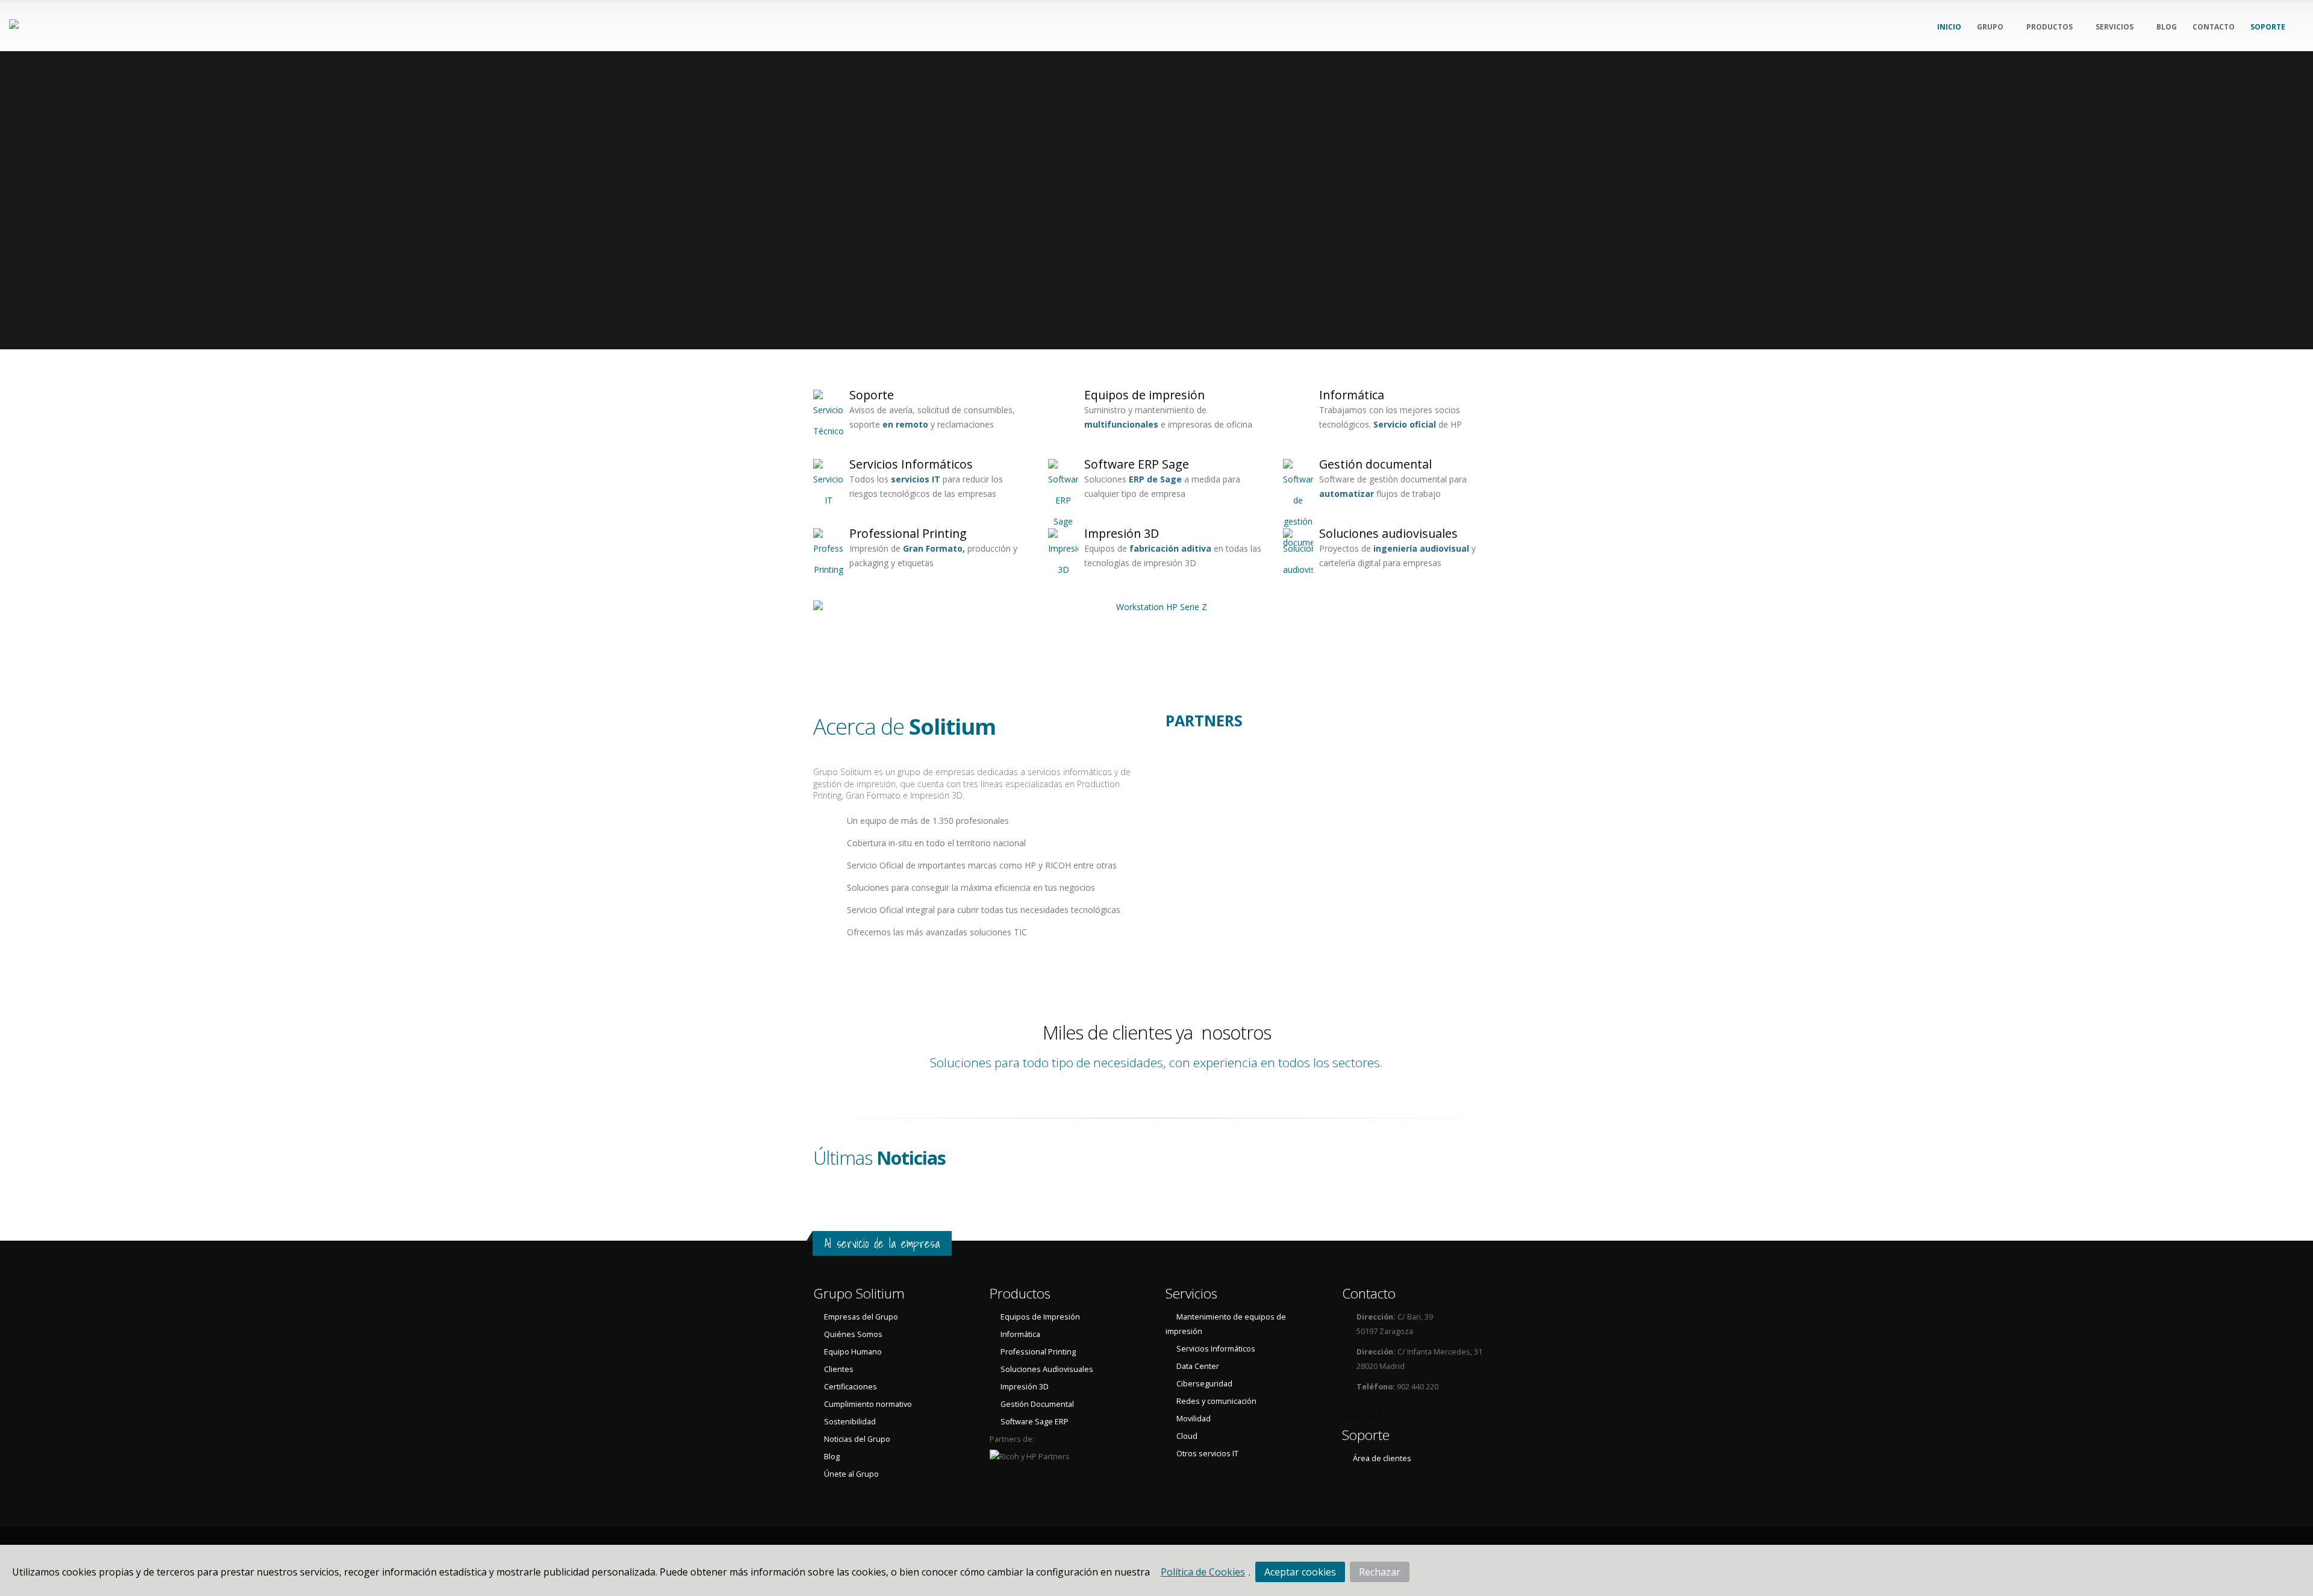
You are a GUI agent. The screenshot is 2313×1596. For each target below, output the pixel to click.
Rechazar (1380, 1572)
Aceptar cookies (1300, 1572)
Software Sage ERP (1035, 1422)
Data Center (1198, 1366)
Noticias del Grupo (857, 1439)
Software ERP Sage (1137, 464)
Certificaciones (851, 1387)
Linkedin (1351, 1409)
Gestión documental (1375, 464)
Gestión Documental (1037, 1404)
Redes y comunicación (1216, 1401)
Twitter (1372, 1409)
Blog (832, 1457)
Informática (1352, 395)
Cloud (1187, 1436)
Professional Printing (908, 533)
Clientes (839, 1369)
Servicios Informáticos (911, 464)
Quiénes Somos (853, 1334)
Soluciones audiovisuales (1388, 533)
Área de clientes (1382, 1458)
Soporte (872, 395)
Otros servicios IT (1207, 1454)
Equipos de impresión (1144, 395)
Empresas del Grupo (861, 1317)
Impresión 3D (1122, 533)
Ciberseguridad (1204, 1384)
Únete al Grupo (851, 1474)
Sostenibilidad (850, 1422)
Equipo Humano (853, 1352)
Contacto (1369, 1293)
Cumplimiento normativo (868, 1404)
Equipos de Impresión (1040, 1317)
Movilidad (1194, 1419)
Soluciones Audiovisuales (1047, 1369)
